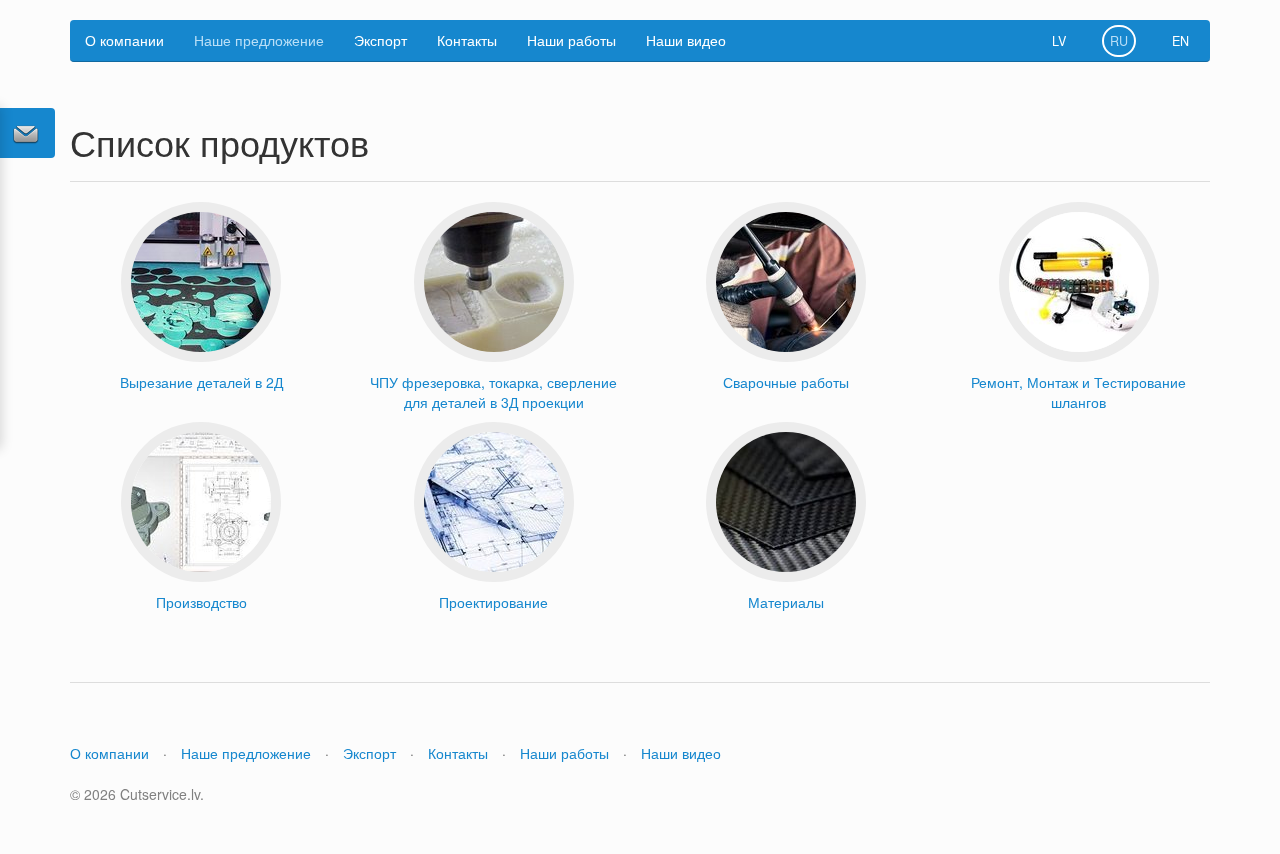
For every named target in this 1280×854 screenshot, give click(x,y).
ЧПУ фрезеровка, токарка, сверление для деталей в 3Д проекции (493, 392)
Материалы (786, 602)
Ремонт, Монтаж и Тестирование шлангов (1078, 392)
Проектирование (493, 602)
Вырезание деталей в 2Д (201, 382)
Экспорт (380, 40)
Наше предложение (259, 40)
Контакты (467, 40)
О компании (124, 40)
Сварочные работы (786, 382)
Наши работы (571, 40)
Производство (201, 602)
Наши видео (686, 40)
